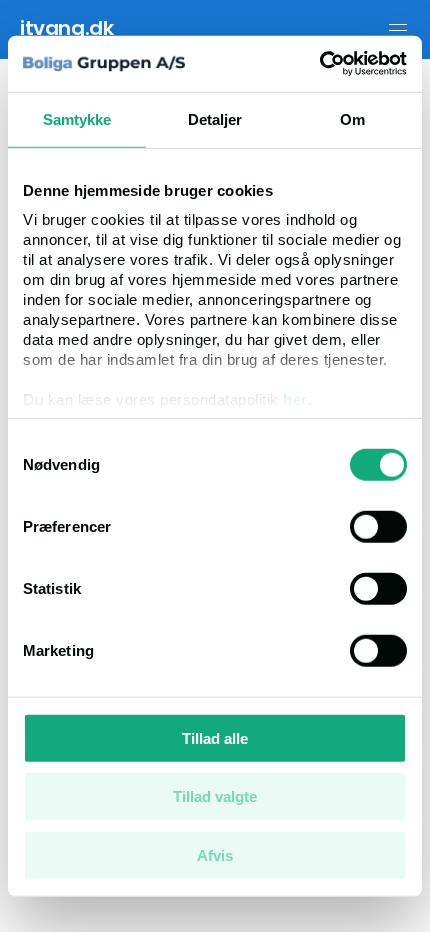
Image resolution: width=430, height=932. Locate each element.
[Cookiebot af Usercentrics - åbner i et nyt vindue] (319, 64)
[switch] (378, 526)
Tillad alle (215, 737)
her (295, 399)
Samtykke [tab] (77, 118)
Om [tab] (352, 118)
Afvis (215, 854)
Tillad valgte (215, 796)
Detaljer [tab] (215, 118)
